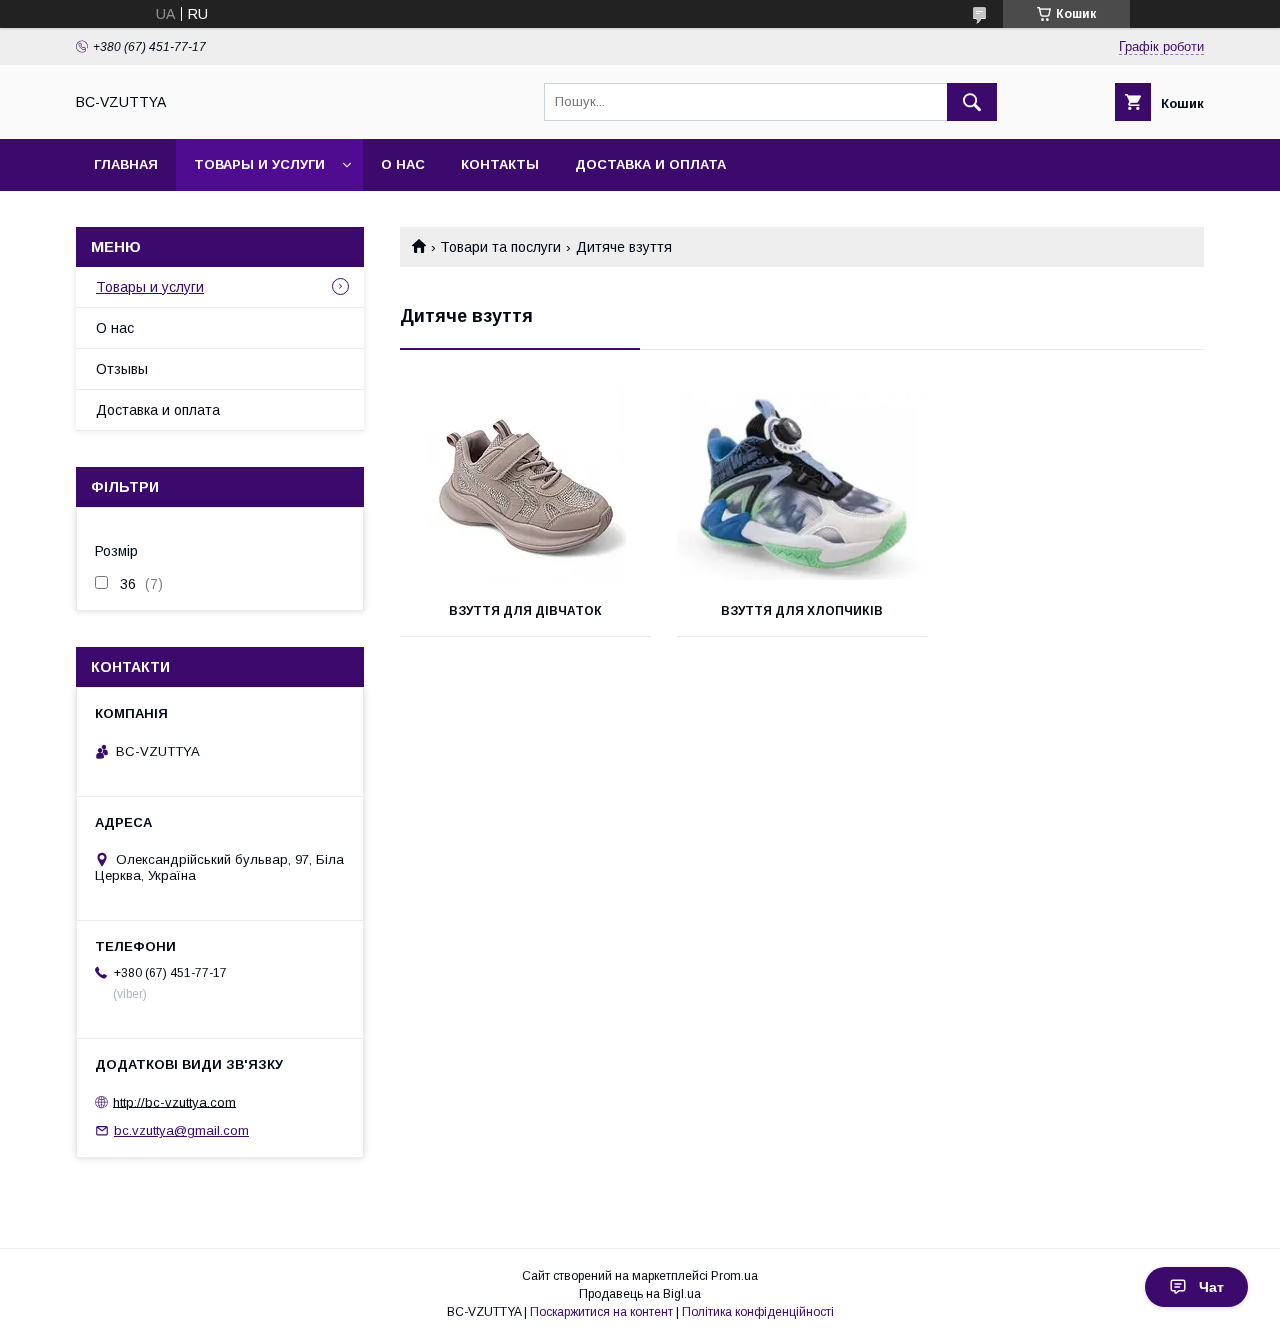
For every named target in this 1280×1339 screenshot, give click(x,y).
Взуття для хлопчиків (802, 611)
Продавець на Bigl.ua (640, 1294)
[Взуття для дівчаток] (525, 486)
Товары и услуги (259, 164)
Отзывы (122, 369)
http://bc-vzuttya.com (174, 1101)
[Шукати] (972, 102)
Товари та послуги (500, 247)
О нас (403, 164)
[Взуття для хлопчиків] (802, 486)
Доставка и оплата (650, 164)
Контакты (500, 164)
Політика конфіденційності (758, 1312)
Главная (126, 164)
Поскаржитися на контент (601, 1312)
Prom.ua (734, 1276)
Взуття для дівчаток (525, 611)
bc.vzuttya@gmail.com (181, 1130)
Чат (1211, 1287)
